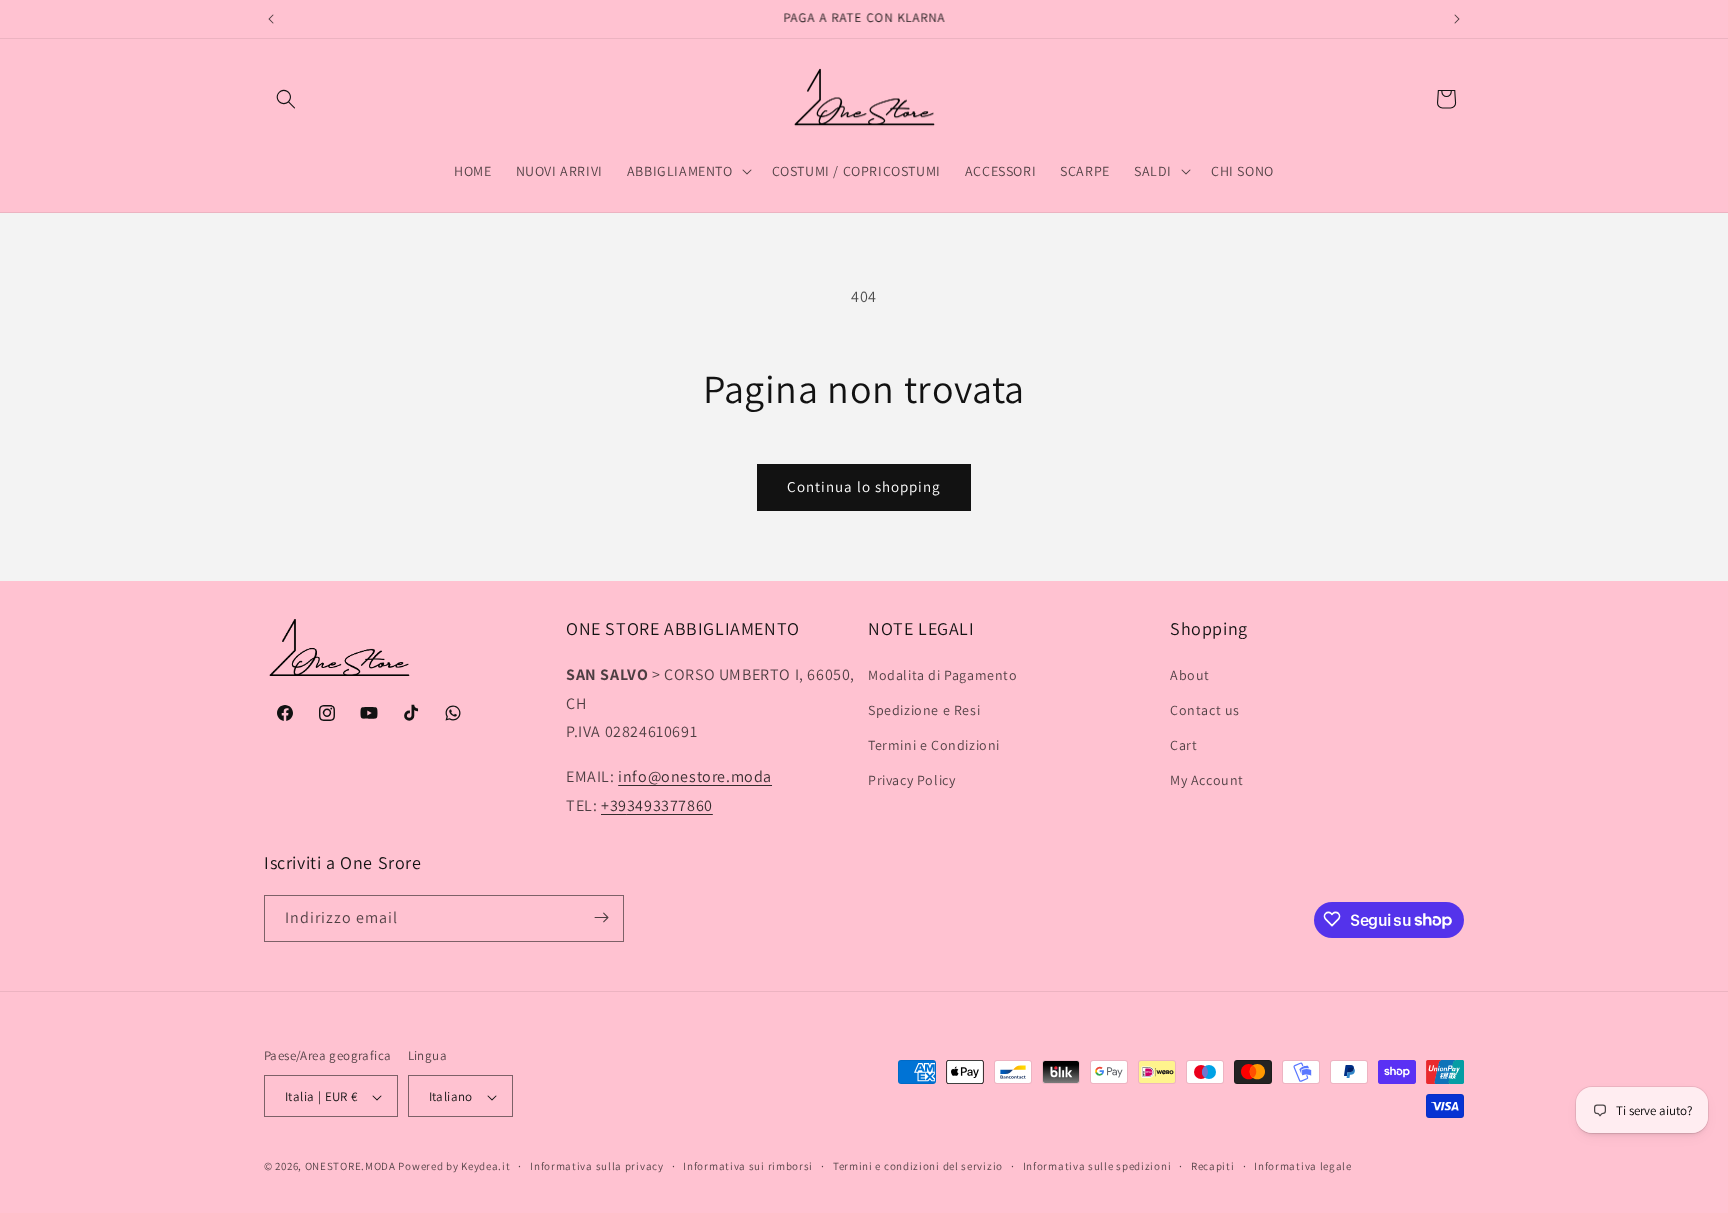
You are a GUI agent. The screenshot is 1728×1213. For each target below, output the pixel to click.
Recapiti (1213, 1166)
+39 (657, 805)
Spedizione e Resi (924, 710)
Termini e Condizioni (934, 745)
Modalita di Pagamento (943, 675)
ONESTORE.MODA (350, 1167)
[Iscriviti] (601, 917)
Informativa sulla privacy (597, 1166)
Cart (1183, 745)
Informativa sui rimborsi (748, 1166)
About (1190, 675)
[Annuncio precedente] (271, 19)
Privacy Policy (911, 780)
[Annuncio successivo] (1457, 19)
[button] (286, 99)
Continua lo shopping (864, 486)
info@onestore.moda (695, 776)
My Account (1207, 780)
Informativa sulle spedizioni (1097, 1166)
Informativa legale (1303, 1166)
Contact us (1205, 710)
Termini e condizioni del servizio (918, 1166)
